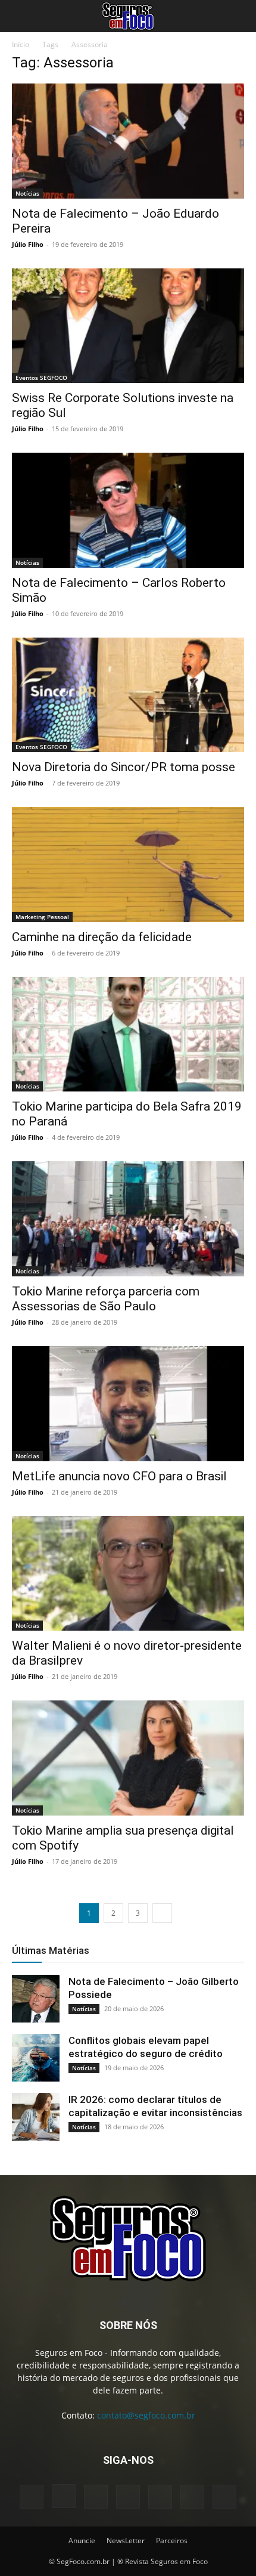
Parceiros (172, 2541)
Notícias (27, 193)
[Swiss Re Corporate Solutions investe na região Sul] (128, 326)
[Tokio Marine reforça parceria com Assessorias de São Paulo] (128, 1219)
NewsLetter (126, 2541)
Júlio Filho (28, 244)
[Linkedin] (96, 2497)
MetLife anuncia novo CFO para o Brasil (119, 1476)
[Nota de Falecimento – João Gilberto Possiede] (36, 1999)
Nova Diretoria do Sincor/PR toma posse (124, 767)
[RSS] (160, 2497)
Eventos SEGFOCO (41, 378)
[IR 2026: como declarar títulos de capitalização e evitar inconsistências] (36, 2117)
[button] (20, 16)
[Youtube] (224, 2497)
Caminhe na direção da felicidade (102, 937)
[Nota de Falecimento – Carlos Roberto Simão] (128, 510)
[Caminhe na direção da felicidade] (128, 865)
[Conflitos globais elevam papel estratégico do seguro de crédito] (36, 2058)
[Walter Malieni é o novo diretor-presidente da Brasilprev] (128, 1574)
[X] (192, 2497)
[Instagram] (64, 2496)
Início (21, 44)
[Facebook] (32, 2497)
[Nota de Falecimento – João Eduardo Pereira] (128, 141)
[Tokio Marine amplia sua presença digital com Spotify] (128, 1758)
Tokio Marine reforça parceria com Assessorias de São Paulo (106, 1299)
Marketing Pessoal (42, 917)
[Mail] (128, 2497)
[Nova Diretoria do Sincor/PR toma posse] (128, 695)
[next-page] (162, 1913)
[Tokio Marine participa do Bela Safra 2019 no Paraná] (128, 1035)
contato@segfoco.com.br (146, 2415)
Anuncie (82, 2541)
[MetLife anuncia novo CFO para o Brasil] (128, 1404)
